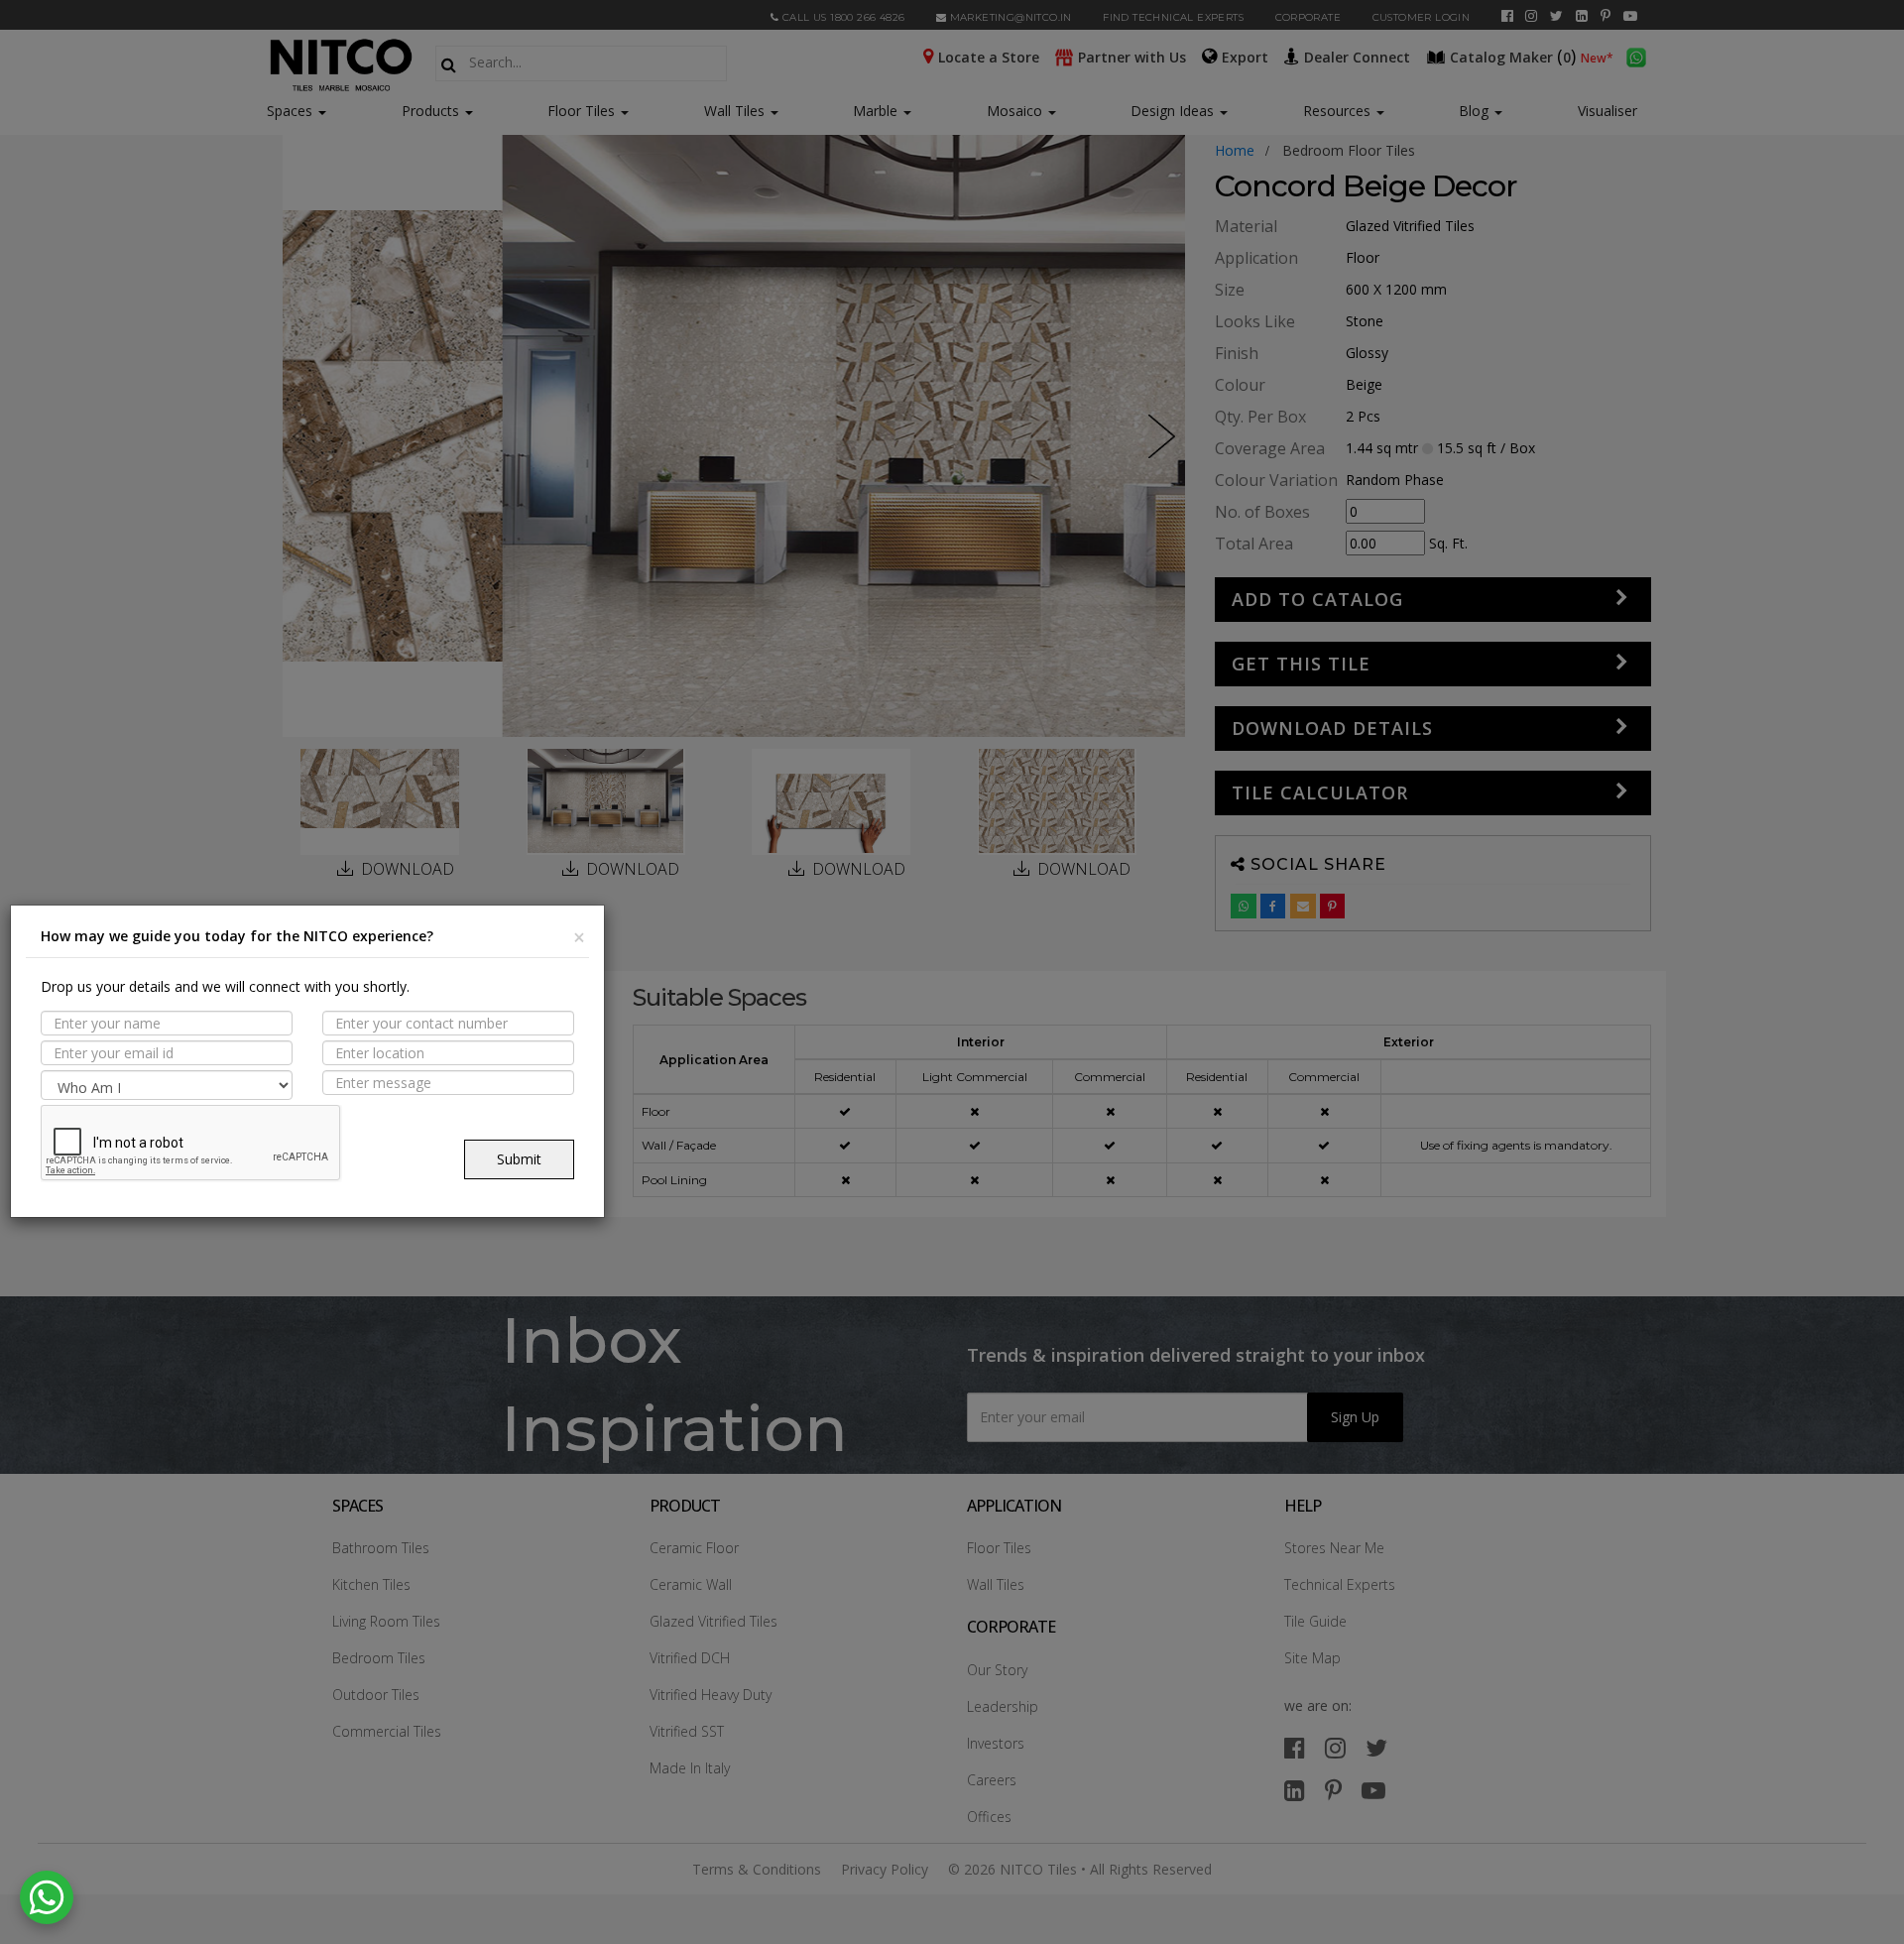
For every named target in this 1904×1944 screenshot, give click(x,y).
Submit (519, 1159)
